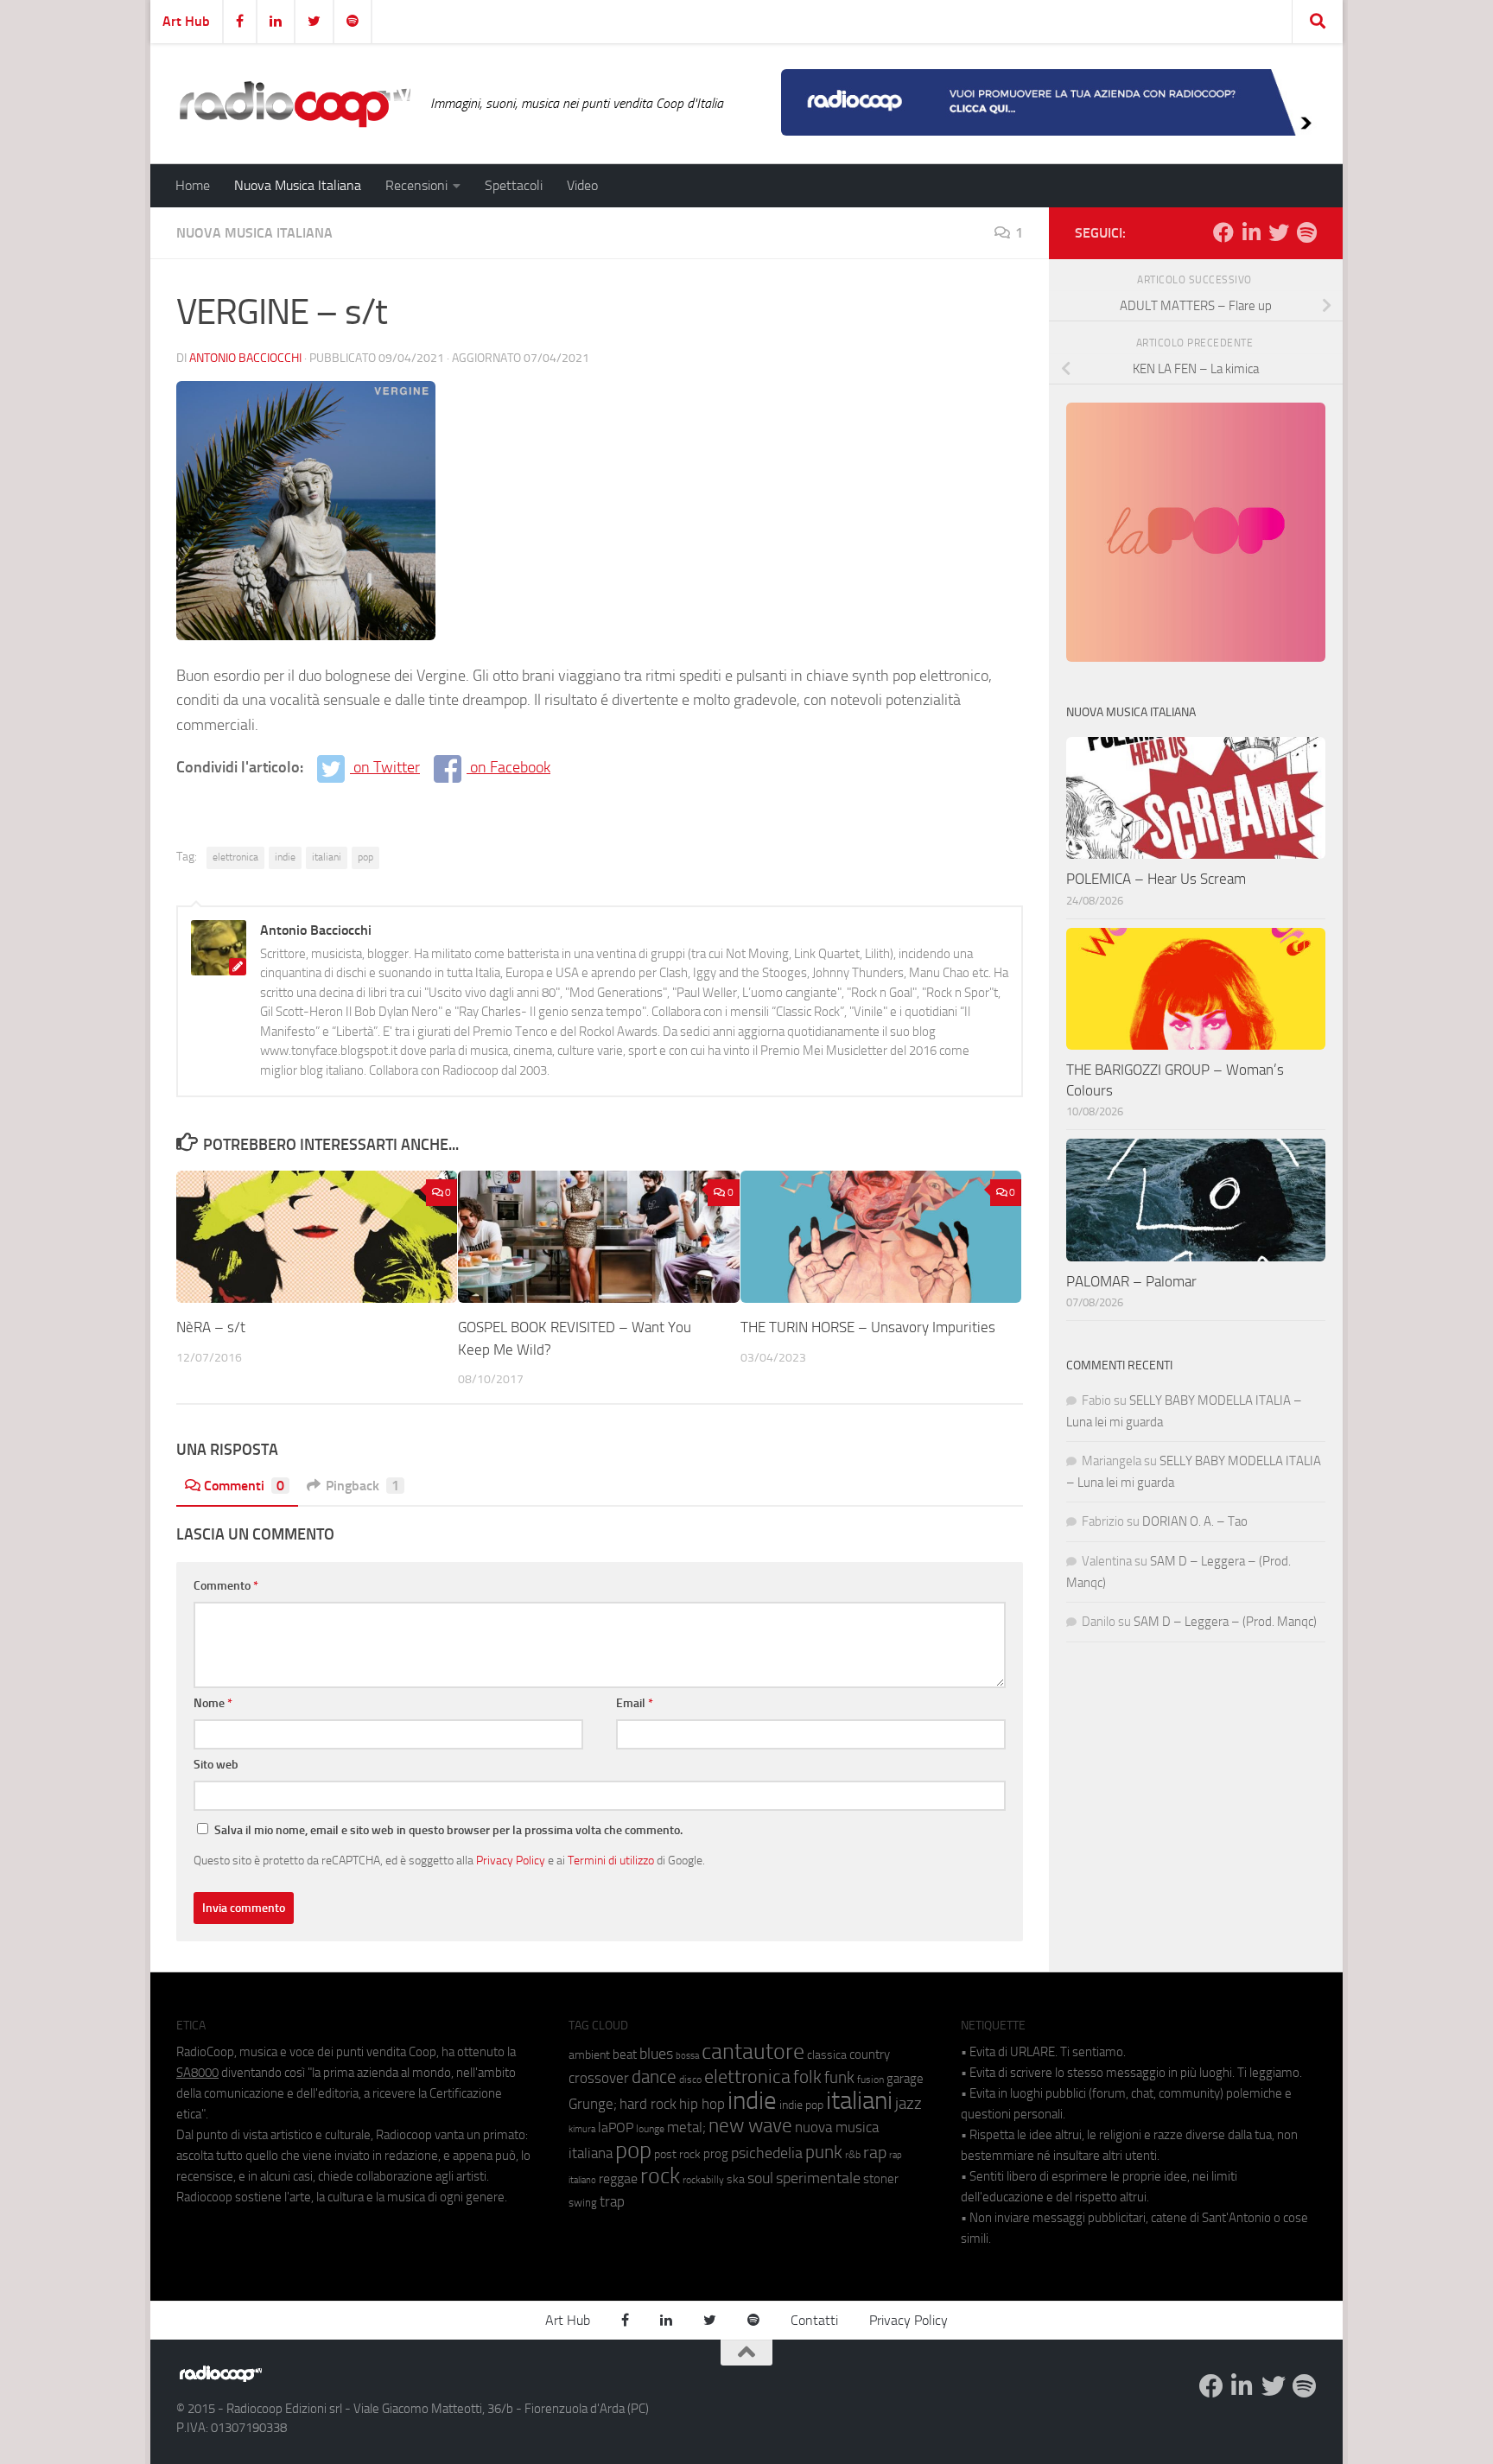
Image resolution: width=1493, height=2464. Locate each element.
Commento (226, 1586)
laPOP (616, 2128)
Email (635, 1703)
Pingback (362, 1486)
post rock (677, 2154)
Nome (213, 1703)
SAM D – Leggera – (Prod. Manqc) (1225, 1622)
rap (875, 2153)
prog (716, 2154)
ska (736, 2179)
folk (807, 2077)
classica (827, 2055)
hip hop (702, 2104)
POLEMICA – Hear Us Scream (1156, 879)
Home (193, 185)
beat (625, 2054)
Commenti (244, 1486)
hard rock (648, 2104)
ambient (589, 2055)
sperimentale (818, 2178)
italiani (327, 857)
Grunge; (593, 2104)
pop (365, 857)
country (870, 2054)
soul (760, 2178)
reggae (618, 2178)
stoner (881, 2179)
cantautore (753, 2051)
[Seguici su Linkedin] (1251, 232)
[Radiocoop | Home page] (295, 104)
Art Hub (186, 21)
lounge (650, 2129)
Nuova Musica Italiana (298, 185)
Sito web (216, 1765)
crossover (599, 2078)
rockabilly (703, 2180)
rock (660, 2176)
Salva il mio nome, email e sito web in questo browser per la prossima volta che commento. (448, 1830)
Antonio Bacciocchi (245, 358)
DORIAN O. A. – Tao (1195, 1521)
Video (582, 185)
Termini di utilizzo (611, 1860)
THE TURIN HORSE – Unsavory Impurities (868, 1327)
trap (612, 2201)
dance (654, 2077)
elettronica (235, 857)
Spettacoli (514, 185)
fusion (870, 2079)
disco (690, 2080)
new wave (750, 2126)
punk (824, 2152)
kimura (582, 2129)
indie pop (801, 2105)
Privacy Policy (511, 1860)
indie (285, 857)
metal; (686, 2127)
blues (656, 2054)
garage (905, 2079)
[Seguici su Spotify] (1306, 232)
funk (839, 2078)
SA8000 (197, 2073)
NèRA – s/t (211, 1327)
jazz (909, 2104)
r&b (853, 2154)
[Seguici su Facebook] (1223, 232)
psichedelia (767, 2153)
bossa (687, 2056)
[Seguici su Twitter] (1279, 232)
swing (583, 2203)
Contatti (814, 2320)
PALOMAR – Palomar (1131, 1281)
